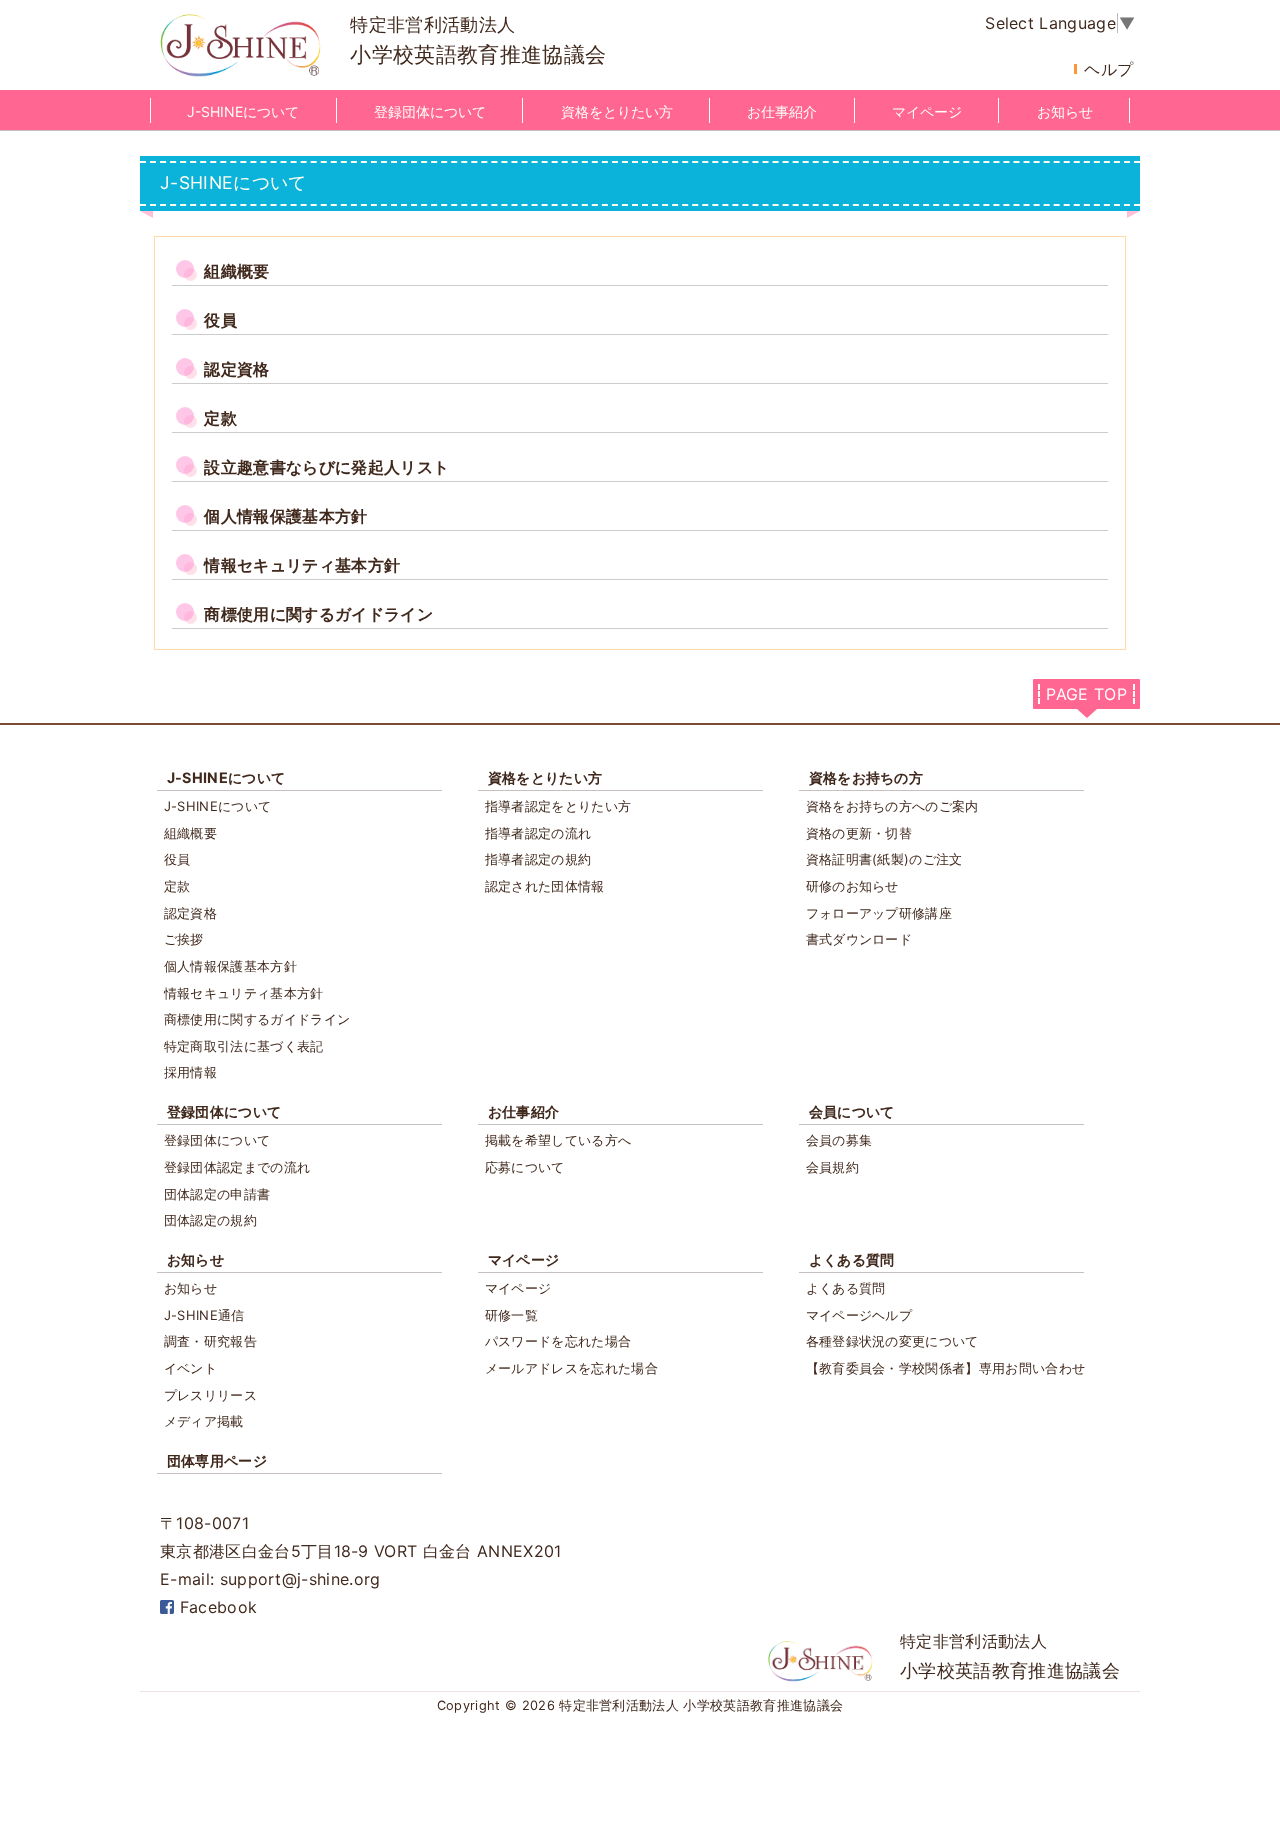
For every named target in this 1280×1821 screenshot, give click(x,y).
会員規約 (832, 1167)
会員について (852, 1111)
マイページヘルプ (859, 1315)
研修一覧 (511, 1315)
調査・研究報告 (210, 1341)
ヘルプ (1108, 69)
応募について (525, 1167)
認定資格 (190, 913)
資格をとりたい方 (617, 111)
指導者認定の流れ (538, 833)
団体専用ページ (217, 1460)
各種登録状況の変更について (892, 1341)
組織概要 (190, 833)
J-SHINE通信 (204, 1315)
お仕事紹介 (782, 111)
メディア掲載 (204, 1421)
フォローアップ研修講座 (879, 913)
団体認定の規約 (210, 1220)
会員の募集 (839, 1140)
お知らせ (1065, 111)
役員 (177, 859)
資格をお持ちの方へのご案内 (892, 806)
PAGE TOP (1086, 694)
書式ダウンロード (859, 939)
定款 (177, 886)
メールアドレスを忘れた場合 (571, 1368)
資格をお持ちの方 (866, 777)
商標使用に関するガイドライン (257, 1019)
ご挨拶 (184, 939)
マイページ (927, 111)
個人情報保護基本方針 (230, 966)
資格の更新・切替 (859, 833)
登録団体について (430, 111)
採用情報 (190, 1072)
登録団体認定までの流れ (237, 1167)
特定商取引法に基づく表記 (244, 1046)
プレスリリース (210, 1395)
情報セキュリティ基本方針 (244, 993)
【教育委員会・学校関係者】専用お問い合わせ (946, 1368)
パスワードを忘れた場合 (558, 1341)
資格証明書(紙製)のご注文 (884, 859)
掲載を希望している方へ (558, 1140)
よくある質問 (852, 1259)
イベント (190, 1368)
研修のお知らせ (852, 886)
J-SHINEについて (243, 111)
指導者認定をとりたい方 (558, 806)
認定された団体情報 (545, 886)
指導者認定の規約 (538, 859)
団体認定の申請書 (217, 1194)
